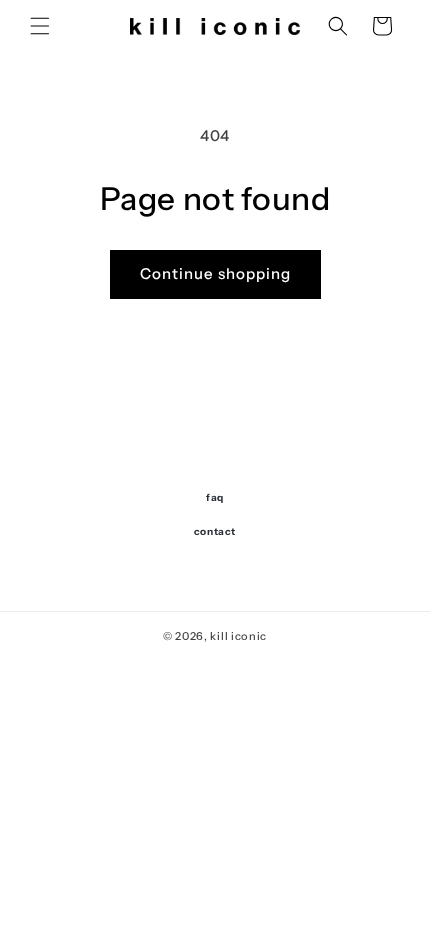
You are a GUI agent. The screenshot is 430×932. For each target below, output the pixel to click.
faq (215, 497)
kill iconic (238, 636)
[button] (40, 26)
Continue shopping (215, 273)
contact (215, 531)
